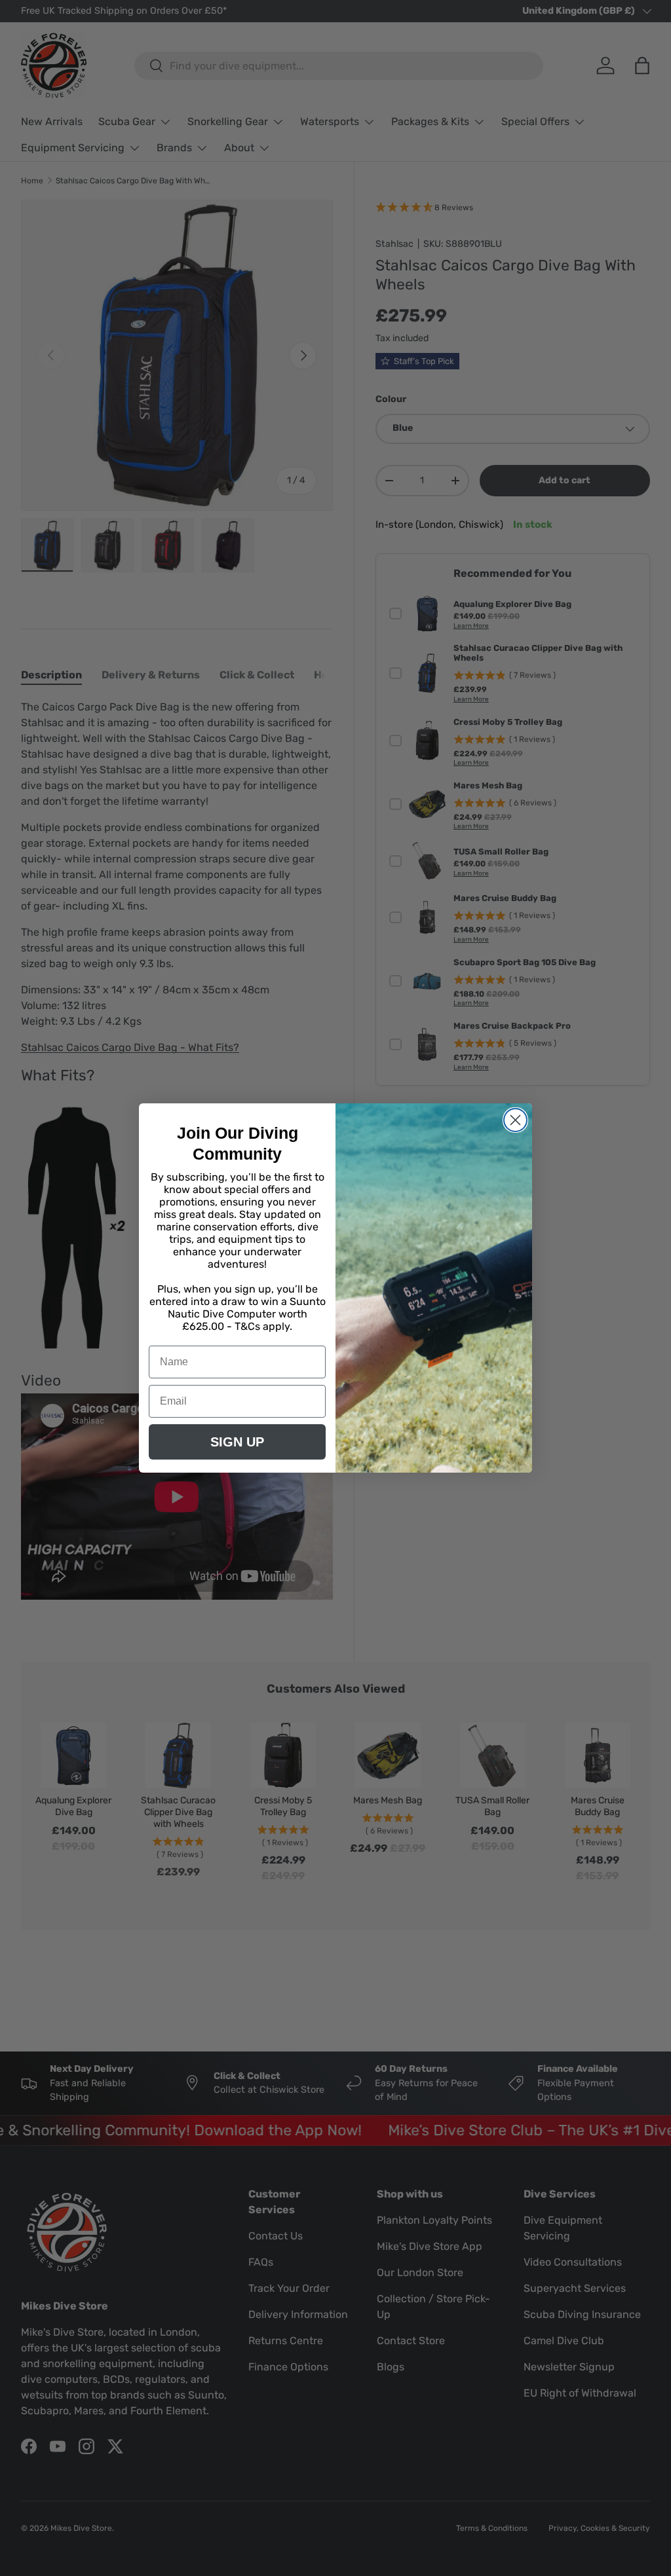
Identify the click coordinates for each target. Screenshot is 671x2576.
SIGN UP (237, 1442)
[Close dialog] (515, 1120)
